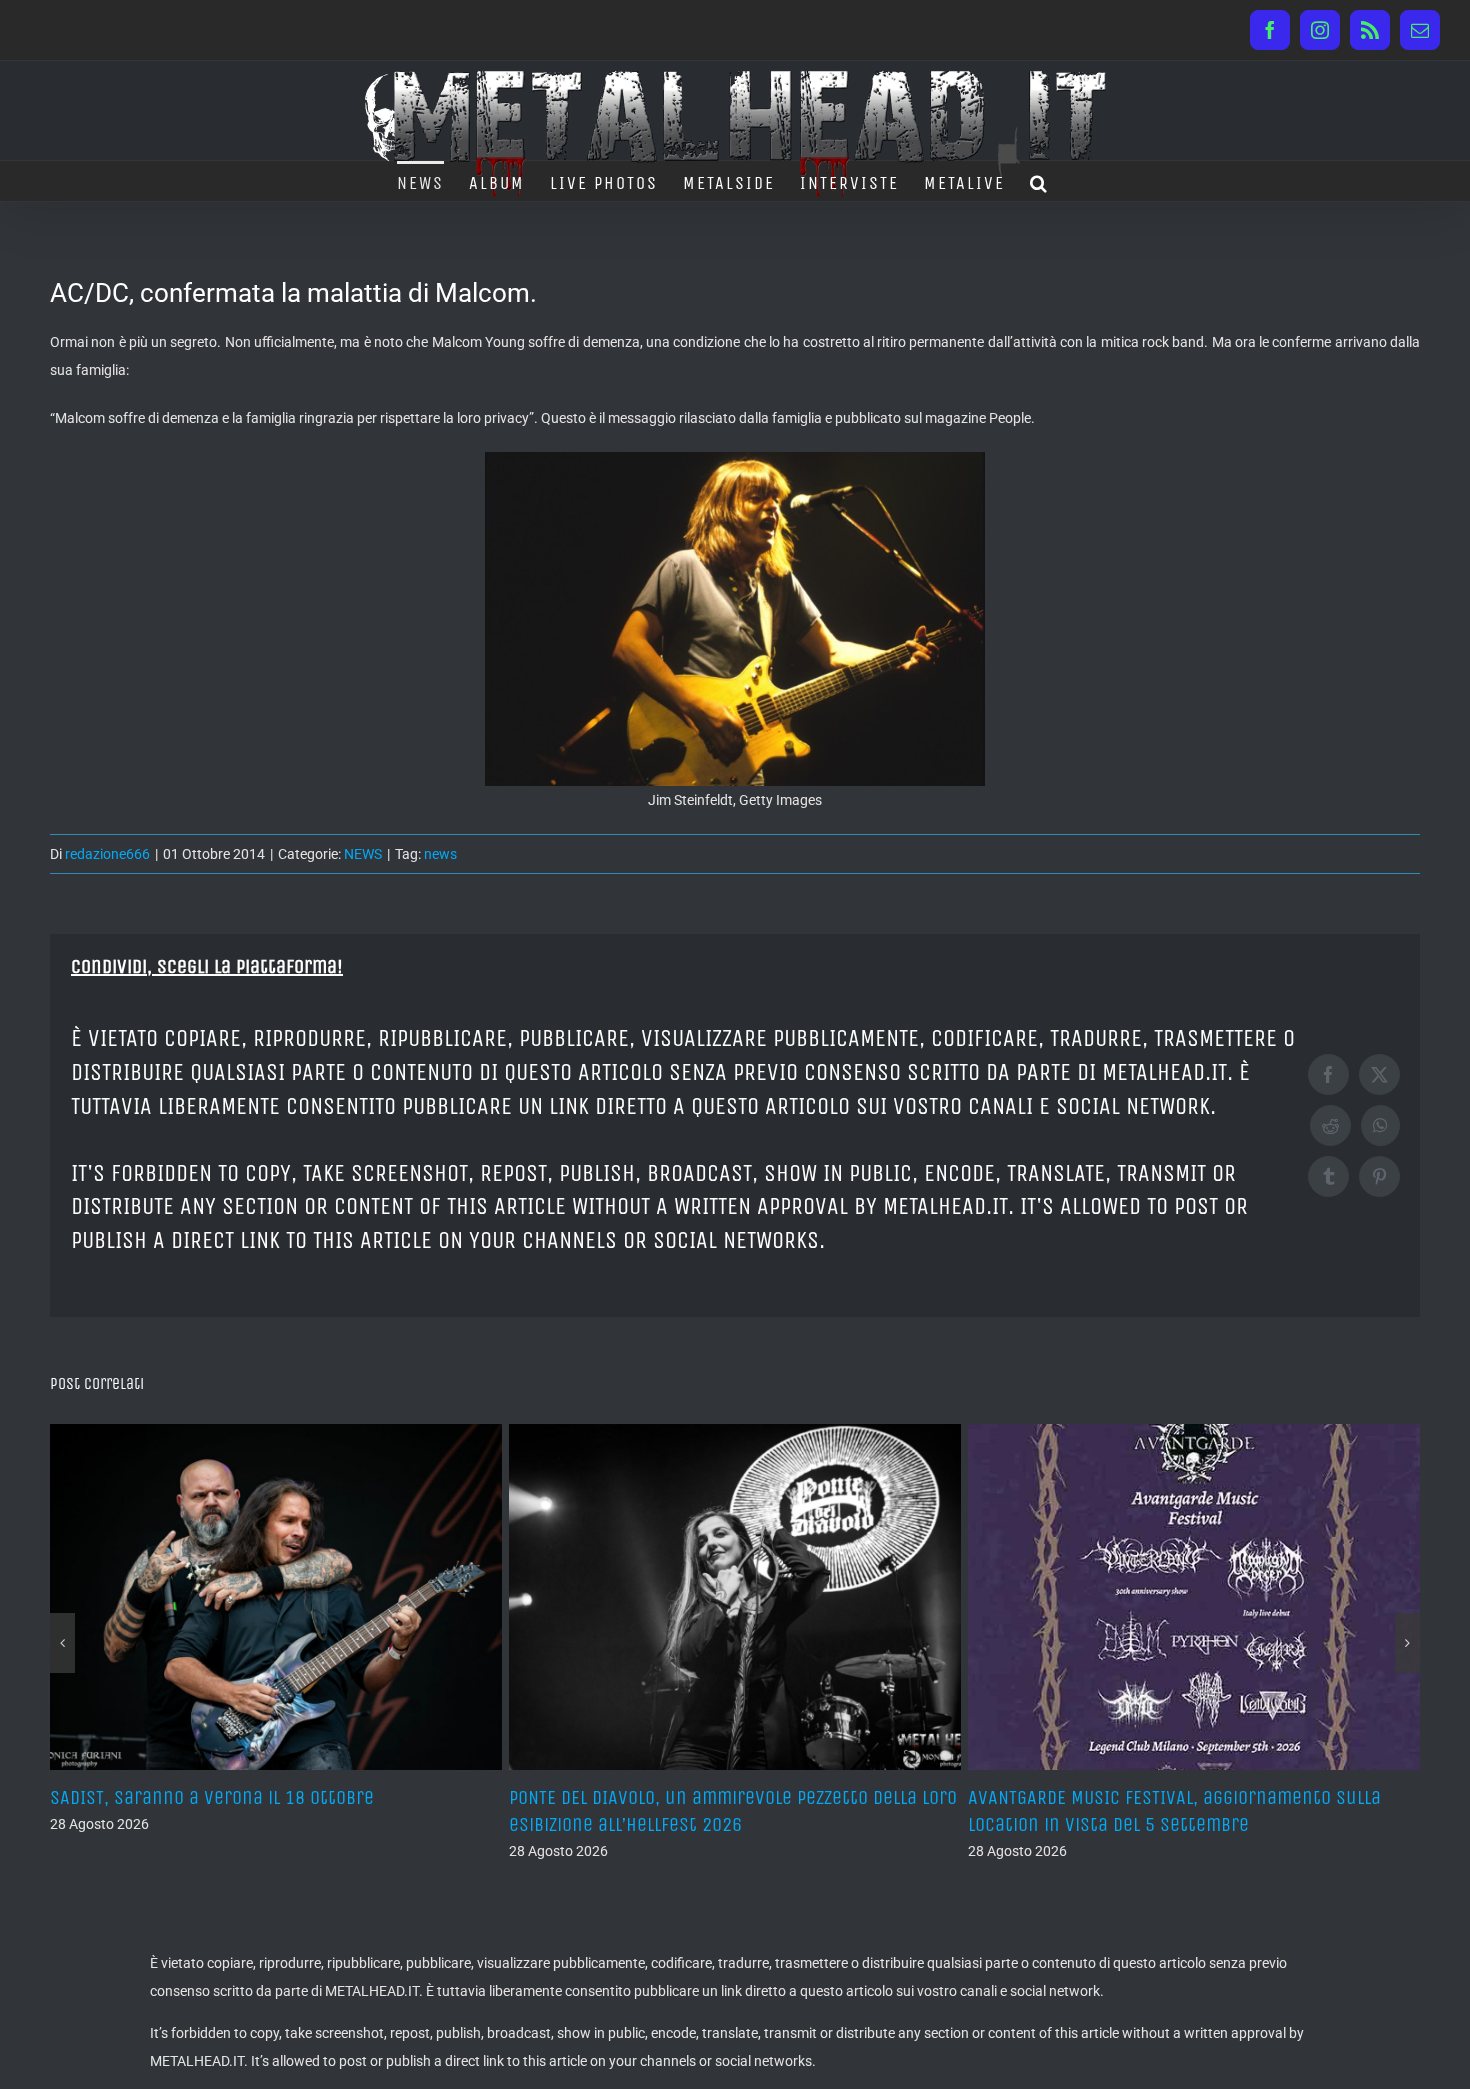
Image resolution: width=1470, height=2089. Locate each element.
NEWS (363, 854)
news (440, 854)
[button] (1039, 181)
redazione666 (107, 854)
